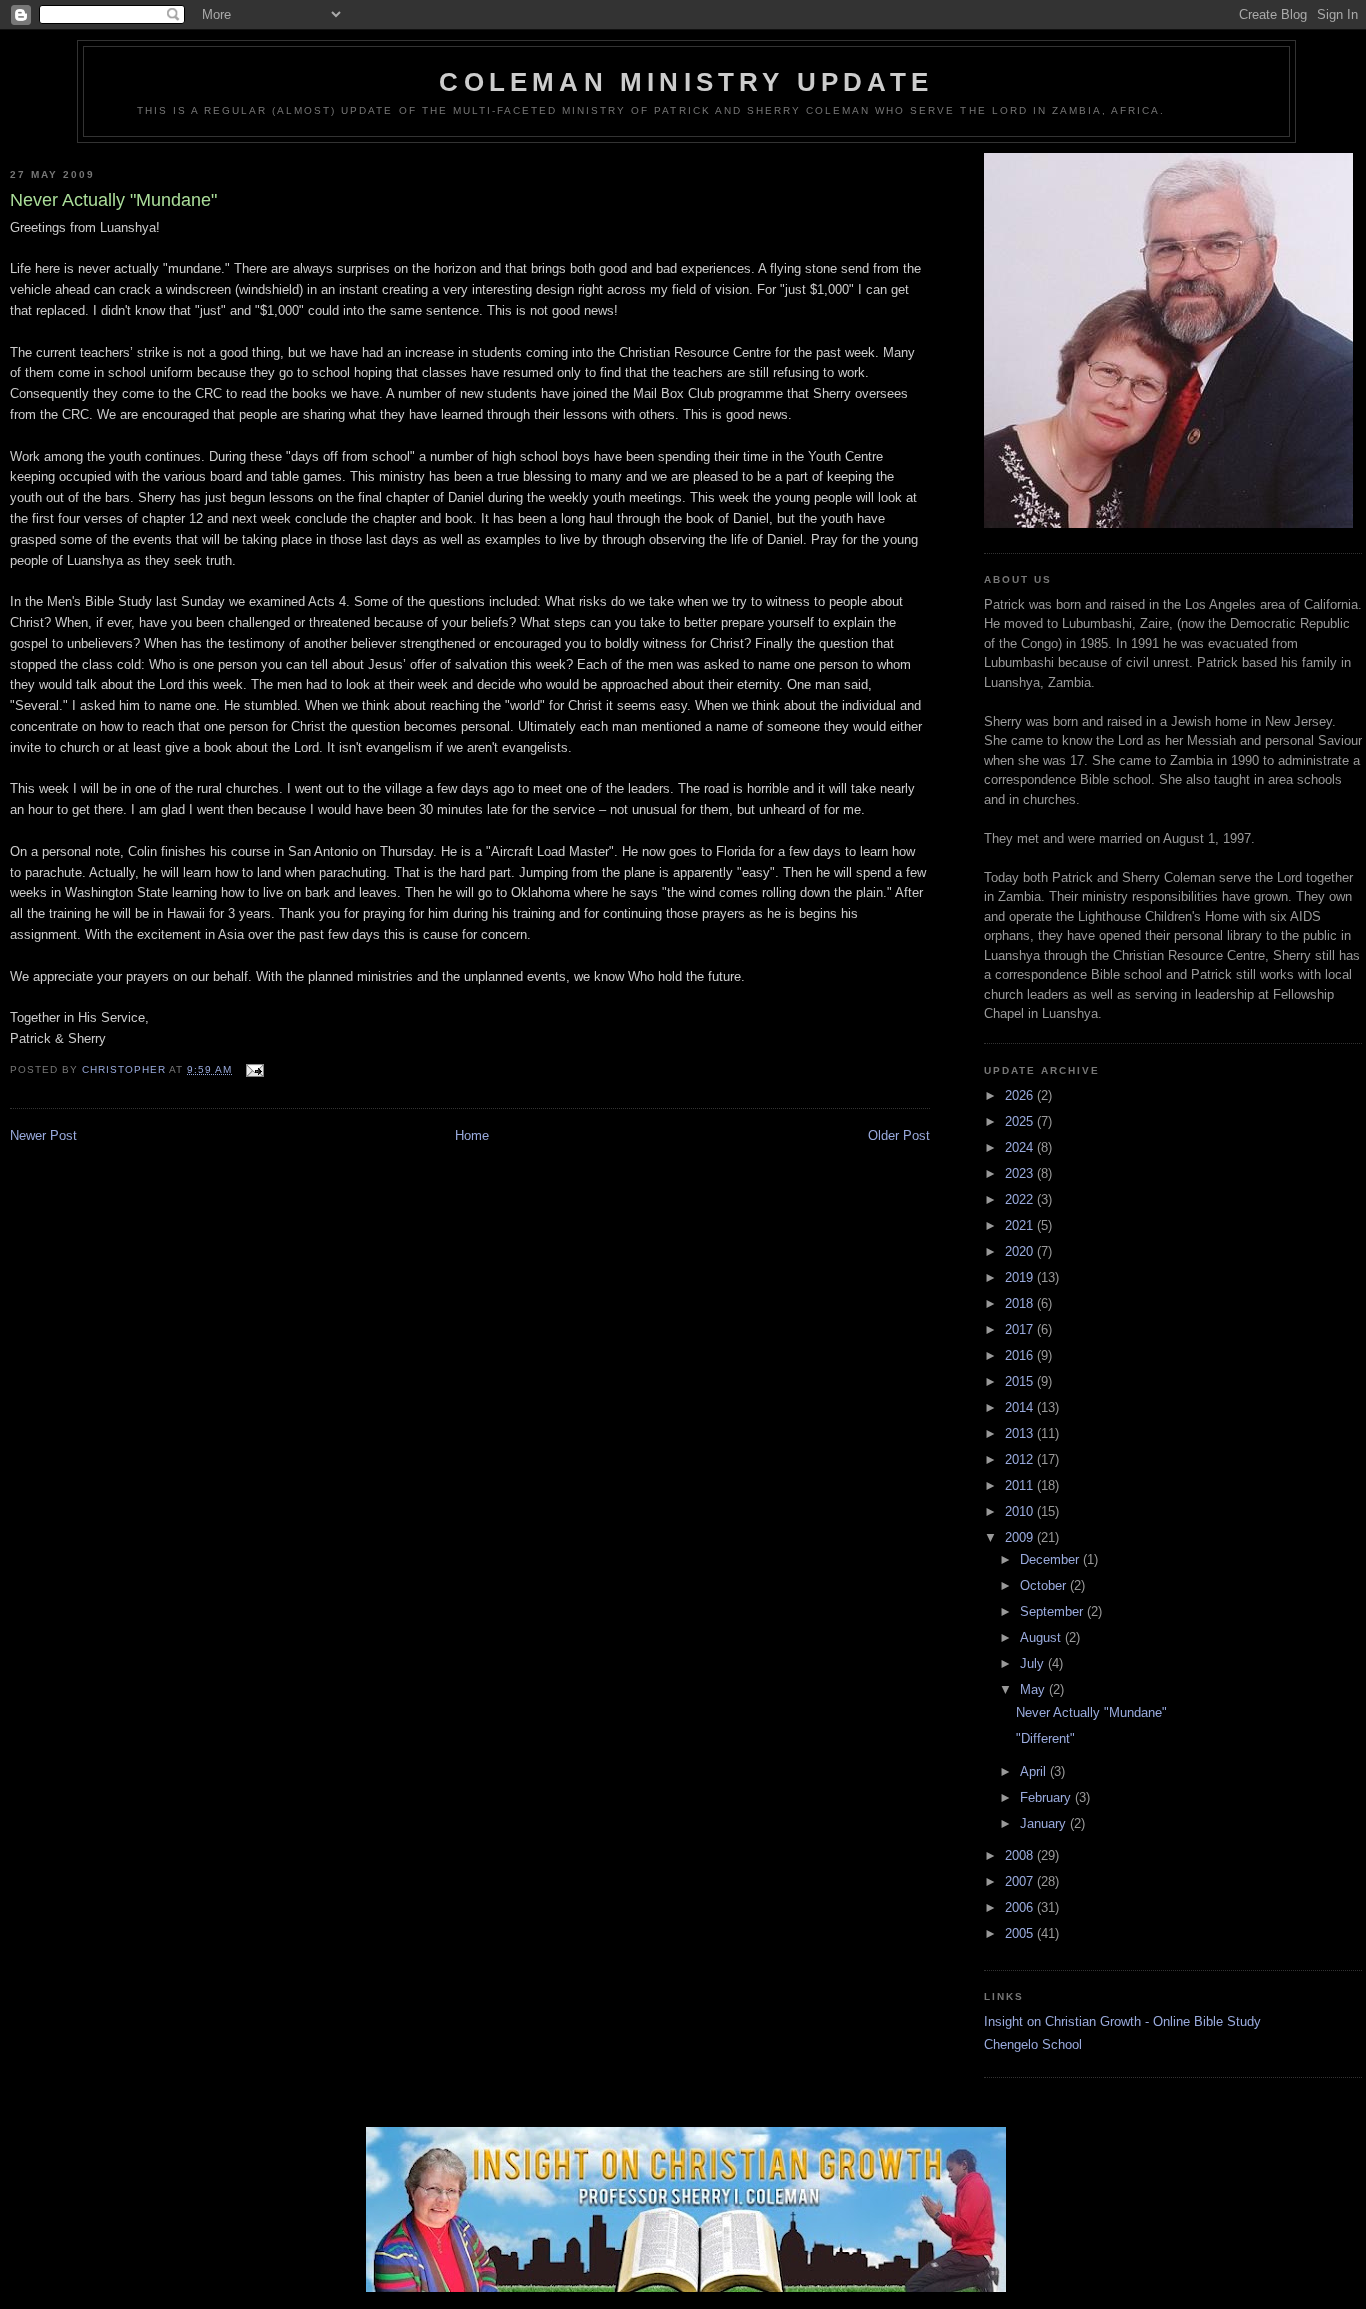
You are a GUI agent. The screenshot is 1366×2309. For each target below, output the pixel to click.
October (1045, 1585)
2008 (1021, 1855)
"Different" (1045, 1738)
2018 (1021, 1303)
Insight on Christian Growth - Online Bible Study (1122, 2021)
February (1047, 1797)
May (1034, 1689)
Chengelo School (1033, 2044)
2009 (1021, 1537)
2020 (1021, 1251)
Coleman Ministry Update (686, 82)
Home (472, 1135)
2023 (1021, 1173)
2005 (1021, 1933)
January (1045, 1823)
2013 (1021, 1433)
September (1053, 1611)
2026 (1021, 1095)
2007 (1021, 1881)
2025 (1021, 1121)
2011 (1021, 1485)
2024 (1021, 1147)
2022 (1021, 1199)
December (1051, 1559)
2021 (1021, 1225)
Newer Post (43, 1135)
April (1035, 1771)
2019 (1021, 1277)
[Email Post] (253, 1069)
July (1034, 1663)
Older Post (899, 1135)
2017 (1021, 1329)
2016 (1021, 1355)
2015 (1021, 1381)
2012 (1021, 1459)
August (1042, 1637)
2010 (1021, 1511)
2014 (1021, 1407)
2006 (1021, 1907)
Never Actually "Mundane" (1091, 1712)
